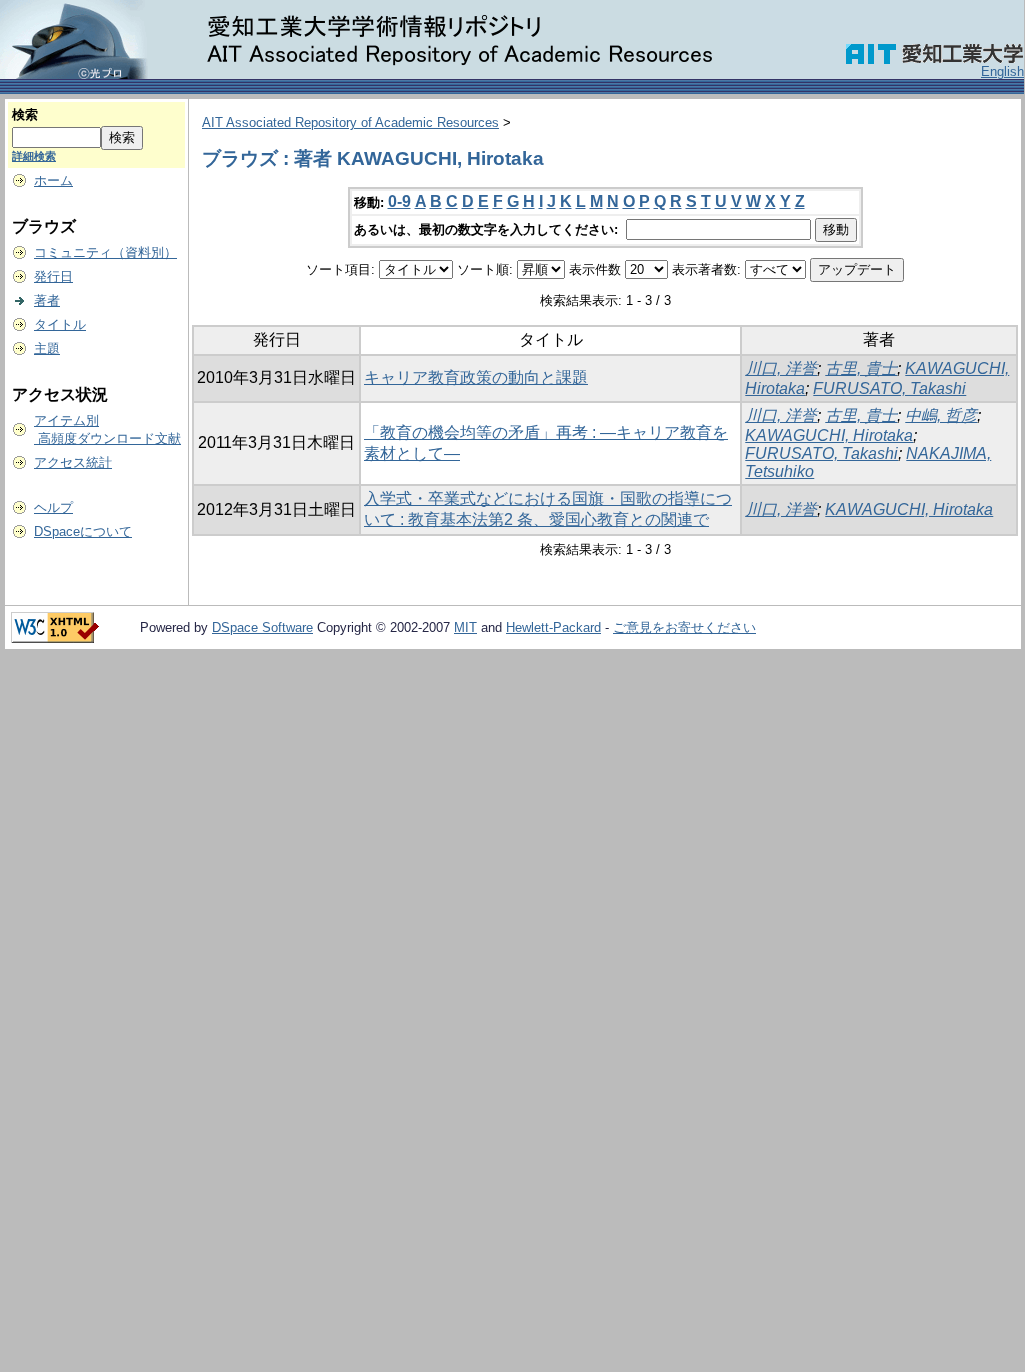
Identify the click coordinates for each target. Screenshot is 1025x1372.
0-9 (399, 201)
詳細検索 (34, 156)
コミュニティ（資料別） (105, 252)
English (1002, 71)
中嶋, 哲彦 (941, 415)
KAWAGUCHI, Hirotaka (829, 435)
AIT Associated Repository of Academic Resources (350, 122)
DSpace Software (262, 627)
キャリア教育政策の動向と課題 (476, 377)
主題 (47, 348)
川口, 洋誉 (781, 368)
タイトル (60, 324)
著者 (47, 300)
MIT (465, 627)
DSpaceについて (83, 531)
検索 (25, 114)
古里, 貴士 (861, 368)
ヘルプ (53, 507)
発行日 (53, 276)
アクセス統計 (73, 462)
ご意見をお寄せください (684, 627)
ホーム (53, 180)
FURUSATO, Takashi (889, 388)
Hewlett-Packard (553, 627)
